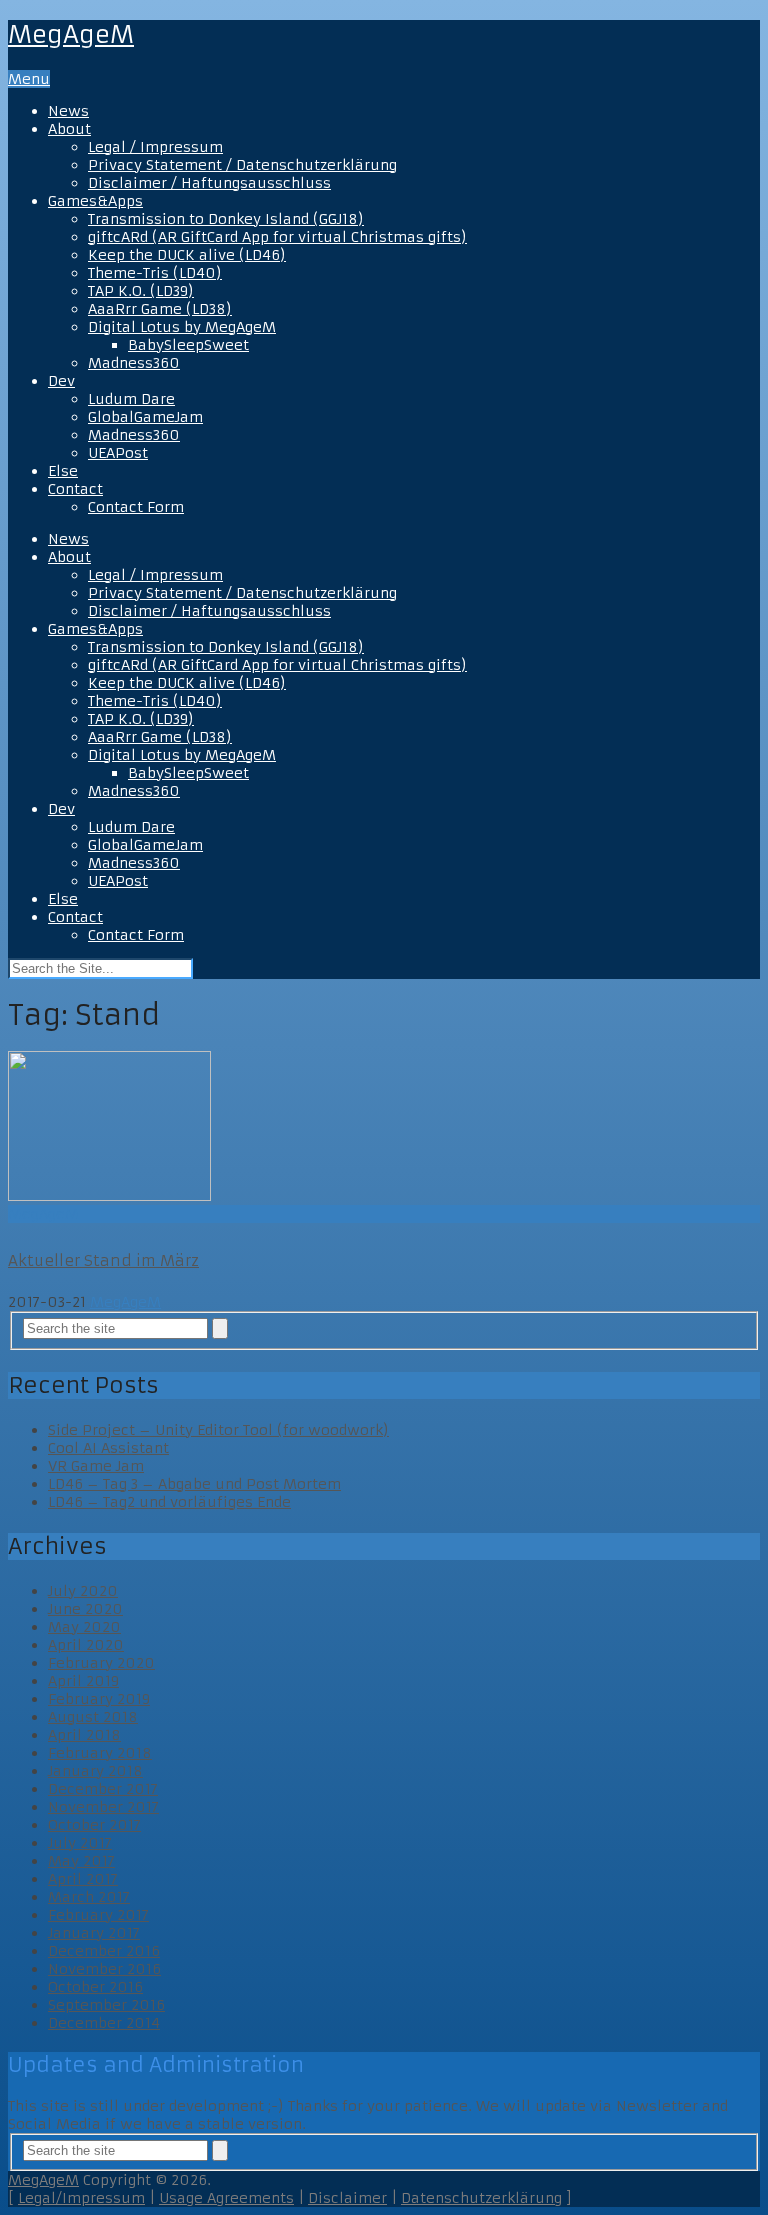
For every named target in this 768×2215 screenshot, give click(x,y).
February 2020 (101, 1663)
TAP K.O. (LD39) (141, 291)
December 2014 (104, 2023)
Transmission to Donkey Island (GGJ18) (226, 219)
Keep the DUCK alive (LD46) (187, 255)
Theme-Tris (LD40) (155, 273)
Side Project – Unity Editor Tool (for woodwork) (218, 1430)
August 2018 (93, 1717)
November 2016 (104, 1969)
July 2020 (83, 1591)
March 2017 (89, 1897)
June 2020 (85, 1609)
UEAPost (118, 453)
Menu (29, 79)
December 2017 (103, 1789)
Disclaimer (347, 2198)
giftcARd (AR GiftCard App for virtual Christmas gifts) (277, 237)
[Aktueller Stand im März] (384, 1128)
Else (63, 471)
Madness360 (134, 363)
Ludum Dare (131, 399)
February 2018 (100, 1753)
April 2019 (83, 1681)
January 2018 (95, 1771)
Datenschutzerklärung (481, 2198)
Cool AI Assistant (108, 1448)
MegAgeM (71, 35)
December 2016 (104, 1951)
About (69, 129)
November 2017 (103, 1807)
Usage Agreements (226, 2198)
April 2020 (86, 1645)
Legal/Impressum (81, 2198)
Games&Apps (95, 201)
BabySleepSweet (188, 345)
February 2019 (99, 1699)
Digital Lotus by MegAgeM (182, 327)
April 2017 (83, 1879)
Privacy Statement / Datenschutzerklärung (242, 165)
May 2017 (81, 1861)
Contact (75, 489)
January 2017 (94, 1933)
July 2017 (80, 1843)
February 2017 (98, 1915)
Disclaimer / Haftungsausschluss (209, 183)
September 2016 (106, 2005)
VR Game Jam (96, 1466)
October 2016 (95, 1987)
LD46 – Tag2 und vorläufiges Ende (169, 1502)
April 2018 (84, 1735)
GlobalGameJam (145, 417)
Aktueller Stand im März (103, 1260)
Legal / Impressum (155, 147)
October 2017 (94, 1825)
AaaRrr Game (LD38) (160, 309)
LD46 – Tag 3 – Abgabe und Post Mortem (194, 1484)
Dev (61, 381)
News (68, 111)
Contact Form (136, 507)
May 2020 (84, 1627)
